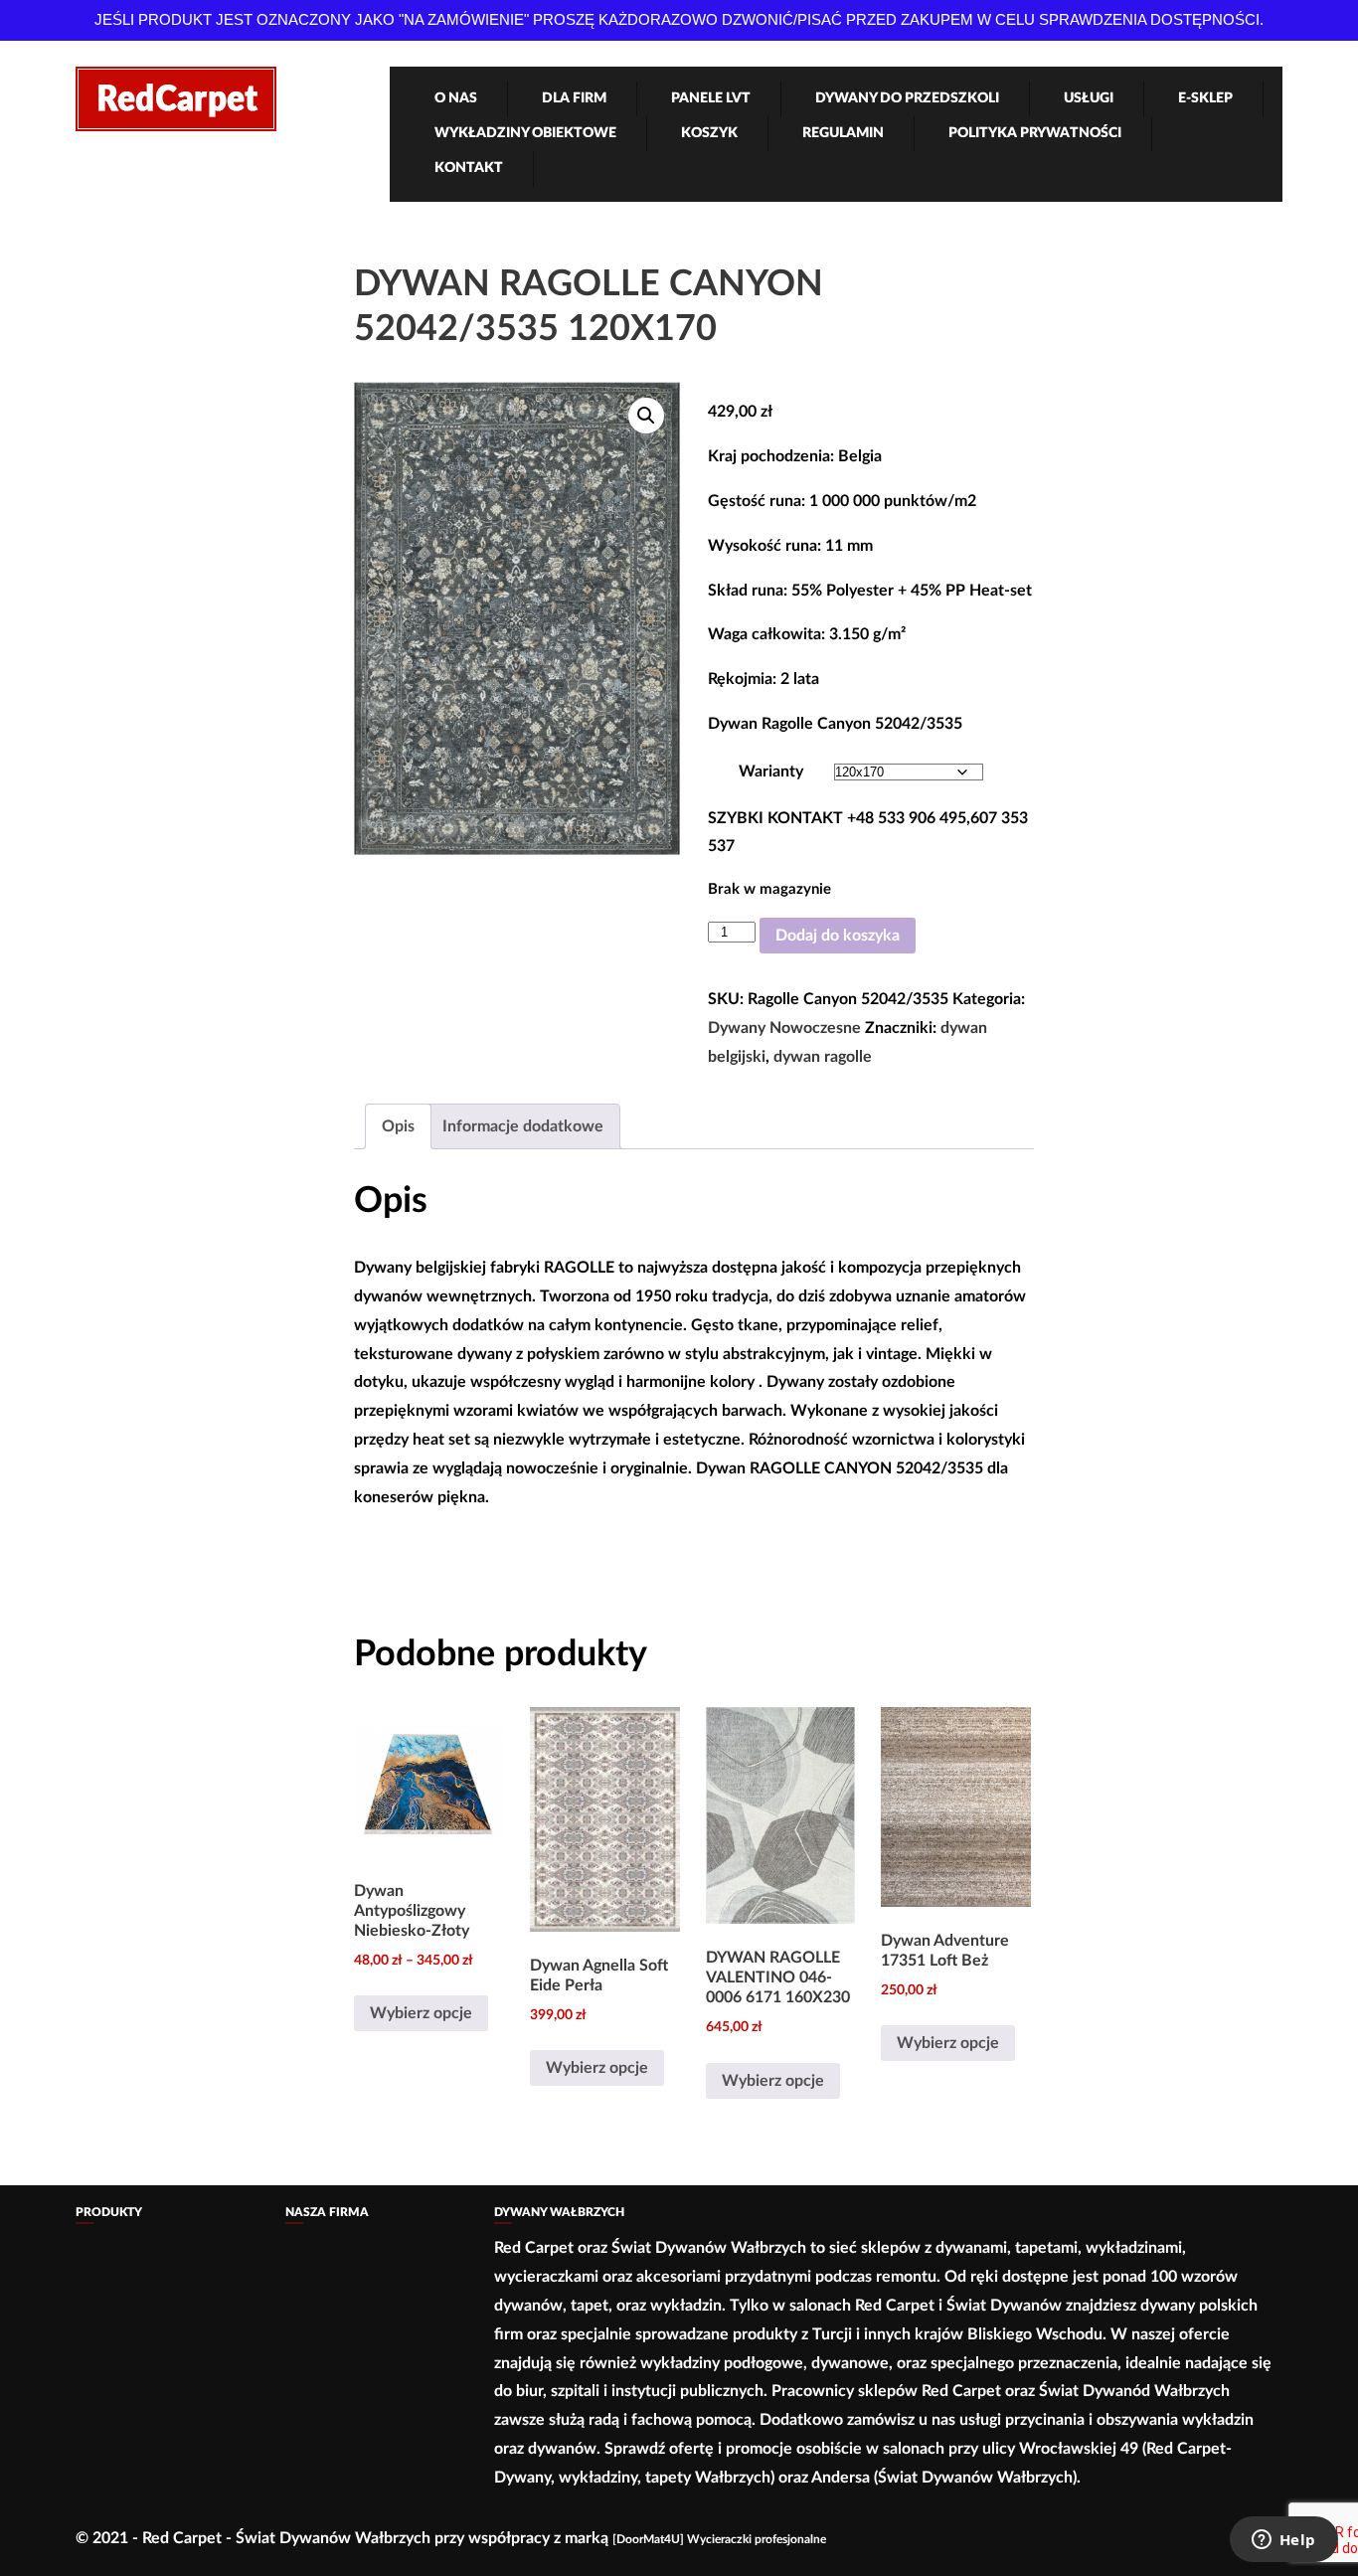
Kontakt (469, 168)
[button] (646, 416)
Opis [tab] (398, 1126)
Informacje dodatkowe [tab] (523, 1126)
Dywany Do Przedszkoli (907, 98)
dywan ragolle (823, 1057)
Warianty (771, 772)
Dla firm (574, 98)
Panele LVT (711, 98)
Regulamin (843, 133)
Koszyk (709, 133)
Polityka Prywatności (1035, 133)
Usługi (1089, 98)
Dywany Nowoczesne (784, 1028)
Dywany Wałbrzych (559, 2212)
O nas (456, 98)
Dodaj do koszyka (838, 936)
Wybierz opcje (421, 2013)
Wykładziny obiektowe (525, 133)
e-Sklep (1205, 98)
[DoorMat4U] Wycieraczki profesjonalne (719, 2539)
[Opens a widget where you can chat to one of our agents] (1283, 2541)
